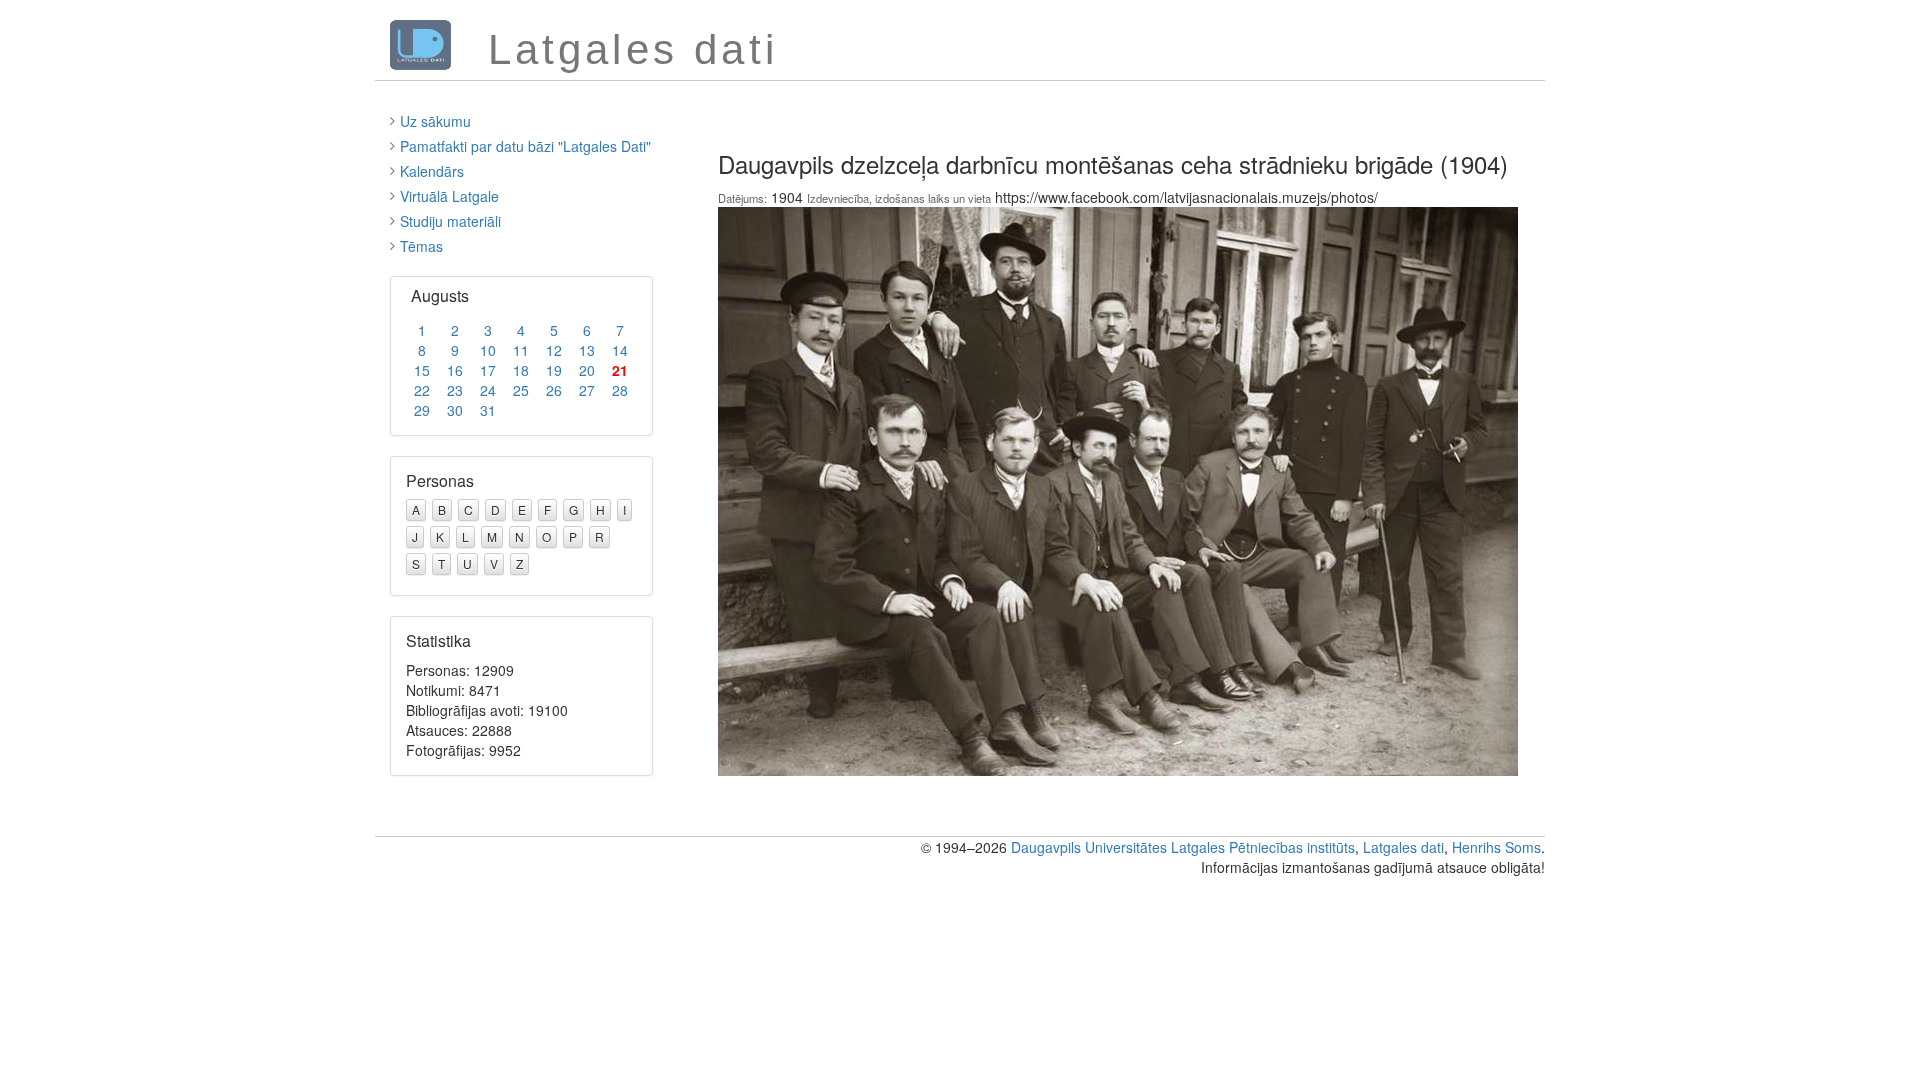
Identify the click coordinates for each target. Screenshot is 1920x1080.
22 (422, 390)
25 (521, 390)
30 (455, 410)
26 (554, 390)
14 (620, 350)
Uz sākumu (435, 121)
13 (587, 350)
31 (488, 410)
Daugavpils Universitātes (1089, 847)
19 (554, 370)
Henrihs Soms (1496, 847)
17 (488, 370)
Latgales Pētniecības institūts (1263, 847)
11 (521, 350)
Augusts (440, 295)
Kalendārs (432, 171)
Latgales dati (1403, 847)
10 (488, 350)
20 (587, 370)
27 (587, 390)
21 (620, 370)
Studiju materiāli (450, 221)
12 (554, 350)
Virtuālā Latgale (449, 196)
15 (422, 370)
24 (488, 390)
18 (521, 370)
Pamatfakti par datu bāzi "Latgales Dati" (525, 146)
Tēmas (421, 246)
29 (422, 410)
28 (620, 390)
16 (455, 370)
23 (455, 390)
